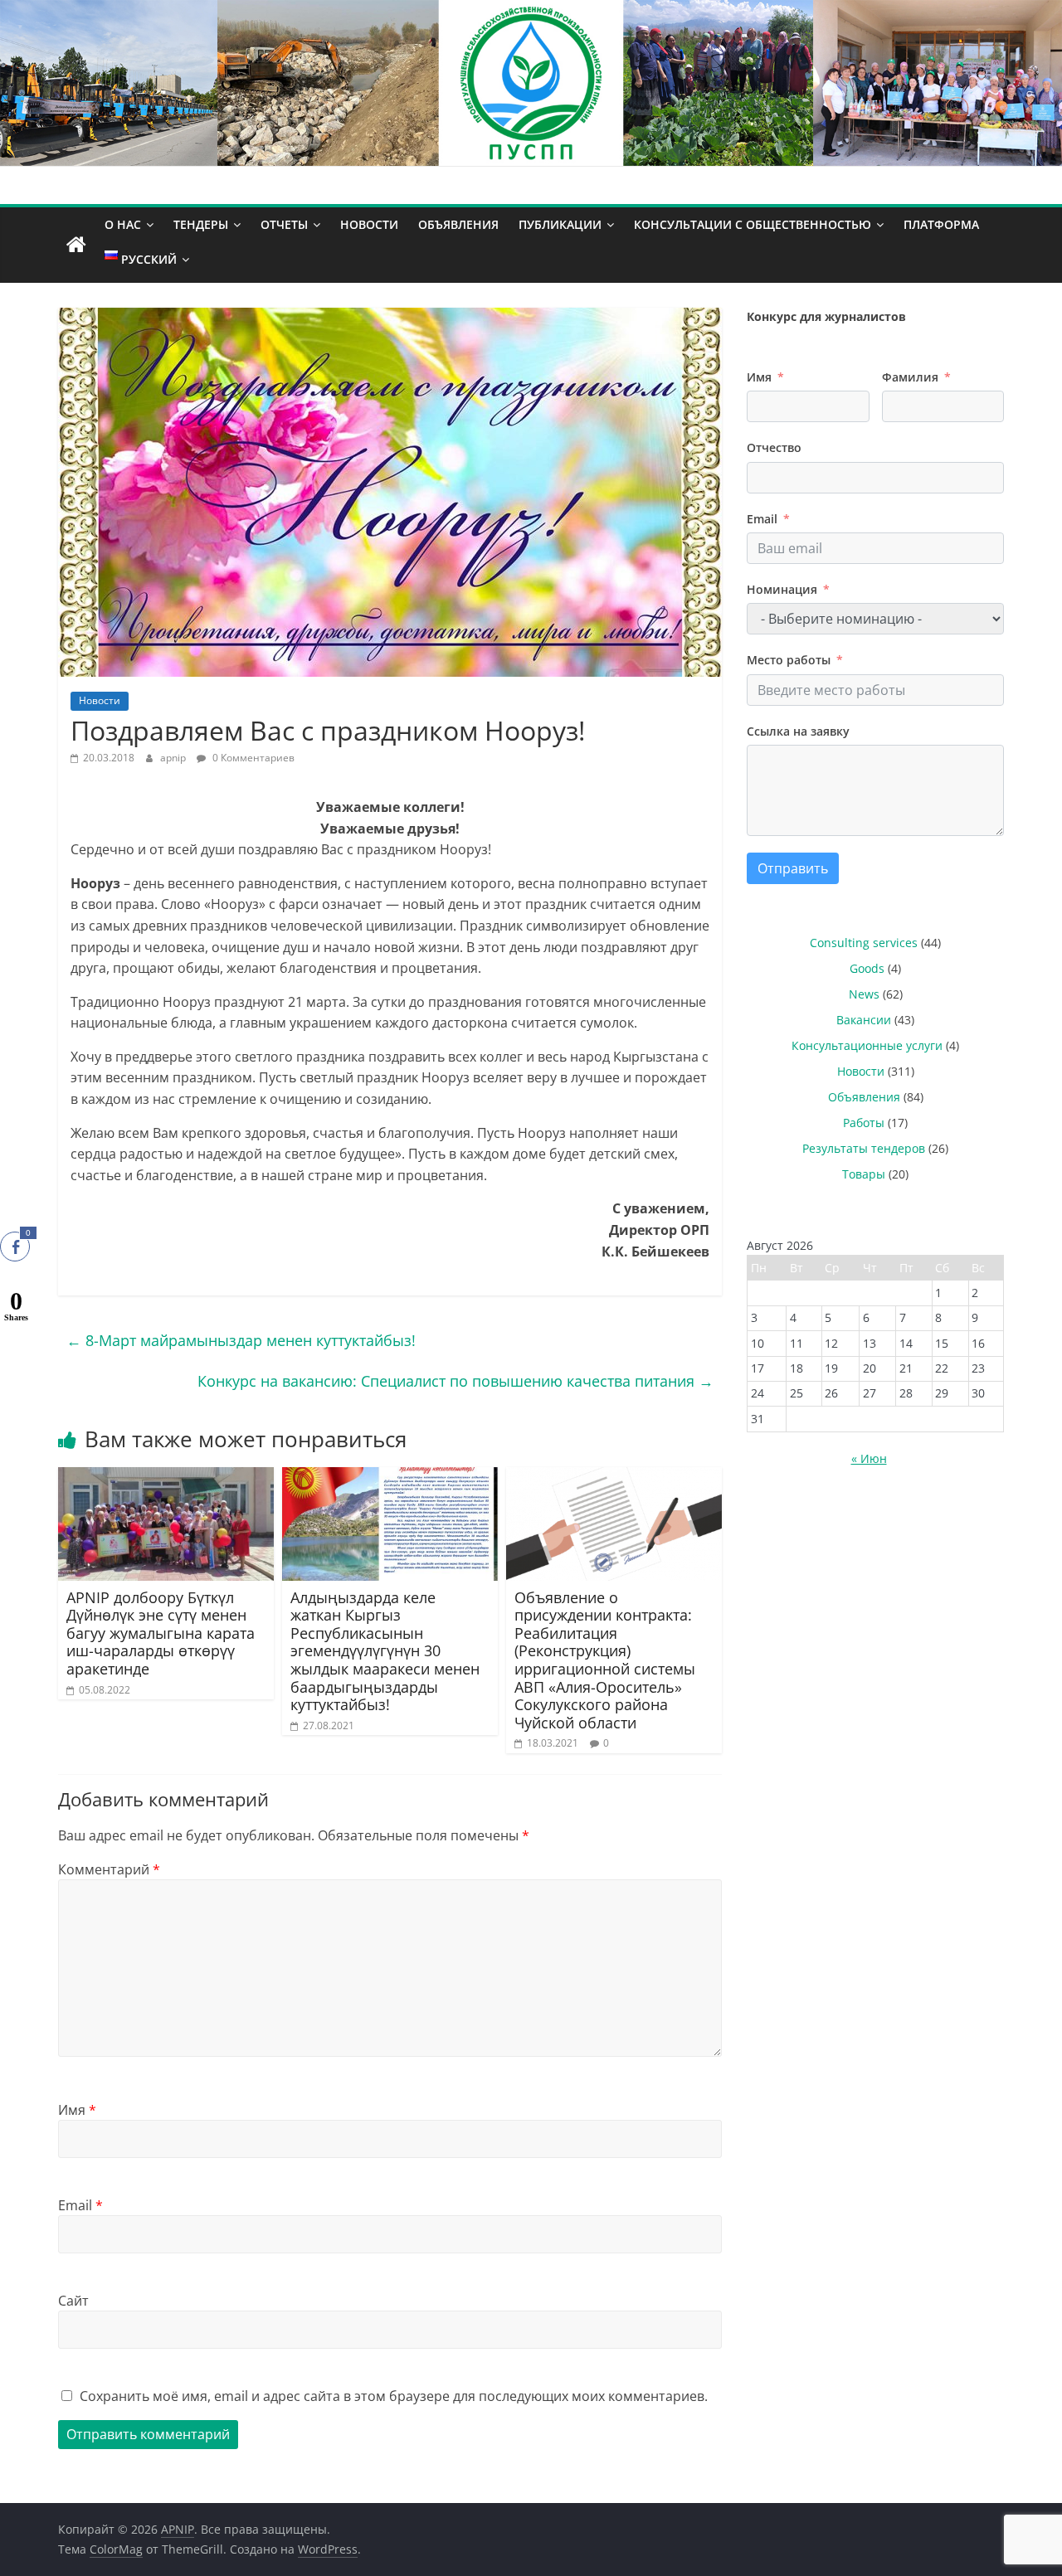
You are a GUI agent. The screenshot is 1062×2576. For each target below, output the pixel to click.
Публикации (560, 224)
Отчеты (284, 224)
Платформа (941, 224)
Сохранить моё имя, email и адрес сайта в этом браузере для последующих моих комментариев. (394, 2396)
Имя (77, 2110)
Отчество (774, 447)
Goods (867, 968)
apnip (174, 758)
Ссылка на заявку (798, 731)
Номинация (782, 589)
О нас (123, 224)
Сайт (73, 2301)
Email (80, 2205)
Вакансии (864, 1020)
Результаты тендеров (864, 1148)
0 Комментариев (252, 758)
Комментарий (109, 1869)
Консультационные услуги (867, 1045)
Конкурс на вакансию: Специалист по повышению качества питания (455, 1381)
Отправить (793, 868)
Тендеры (201, 224)
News (864, 994)
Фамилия (910, 377)
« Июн (869, 1458)
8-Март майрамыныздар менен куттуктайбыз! (241, 1340)
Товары (864, 1174)
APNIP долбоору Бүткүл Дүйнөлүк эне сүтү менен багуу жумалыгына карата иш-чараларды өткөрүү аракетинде (161, 1633)
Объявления (458, 224)
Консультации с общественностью (753, 224)
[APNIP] (531, 10)
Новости (369, 224)
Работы (864, 1123)
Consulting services (864, 943)
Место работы (789, 660)
